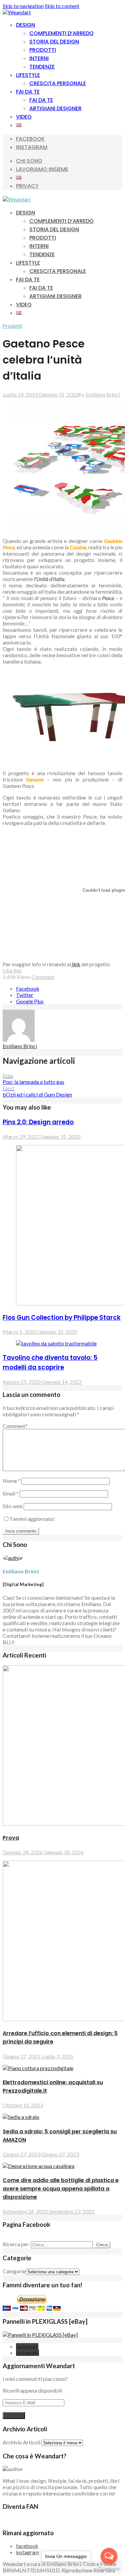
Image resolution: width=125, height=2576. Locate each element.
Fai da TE (41, 100)
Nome (11, 1481)
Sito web (13, 1506)
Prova (11, 1838)
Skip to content (62, 6)
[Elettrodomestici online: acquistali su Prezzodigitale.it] (38, 2068)
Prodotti (43, 50)
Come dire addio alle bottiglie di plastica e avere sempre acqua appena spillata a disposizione (61, 2189)
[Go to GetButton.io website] (109, 2569)
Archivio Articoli (21, 2442)
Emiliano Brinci (103, 394)
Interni (39, 58)
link (76, 964)
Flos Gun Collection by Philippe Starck (62, 1318)
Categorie (14, 2271)
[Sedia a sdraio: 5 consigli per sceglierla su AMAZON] (21, 2117)
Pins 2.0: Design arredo (38, 1122)
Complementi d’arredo (61, 33)
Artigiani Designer (55, 108)
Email (11, 1493)
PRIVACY (27, 186)
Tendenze (42, 67)
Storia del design (54, 42)
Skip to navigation (23, 6)
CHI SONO (29, 161)
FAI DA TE (28, 92)
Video (24, 117)
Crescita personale (58, 83)
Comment (43, 977)
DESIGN (25, 25)
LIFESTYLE (28, 75)
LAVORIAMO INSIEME (42, 169)
